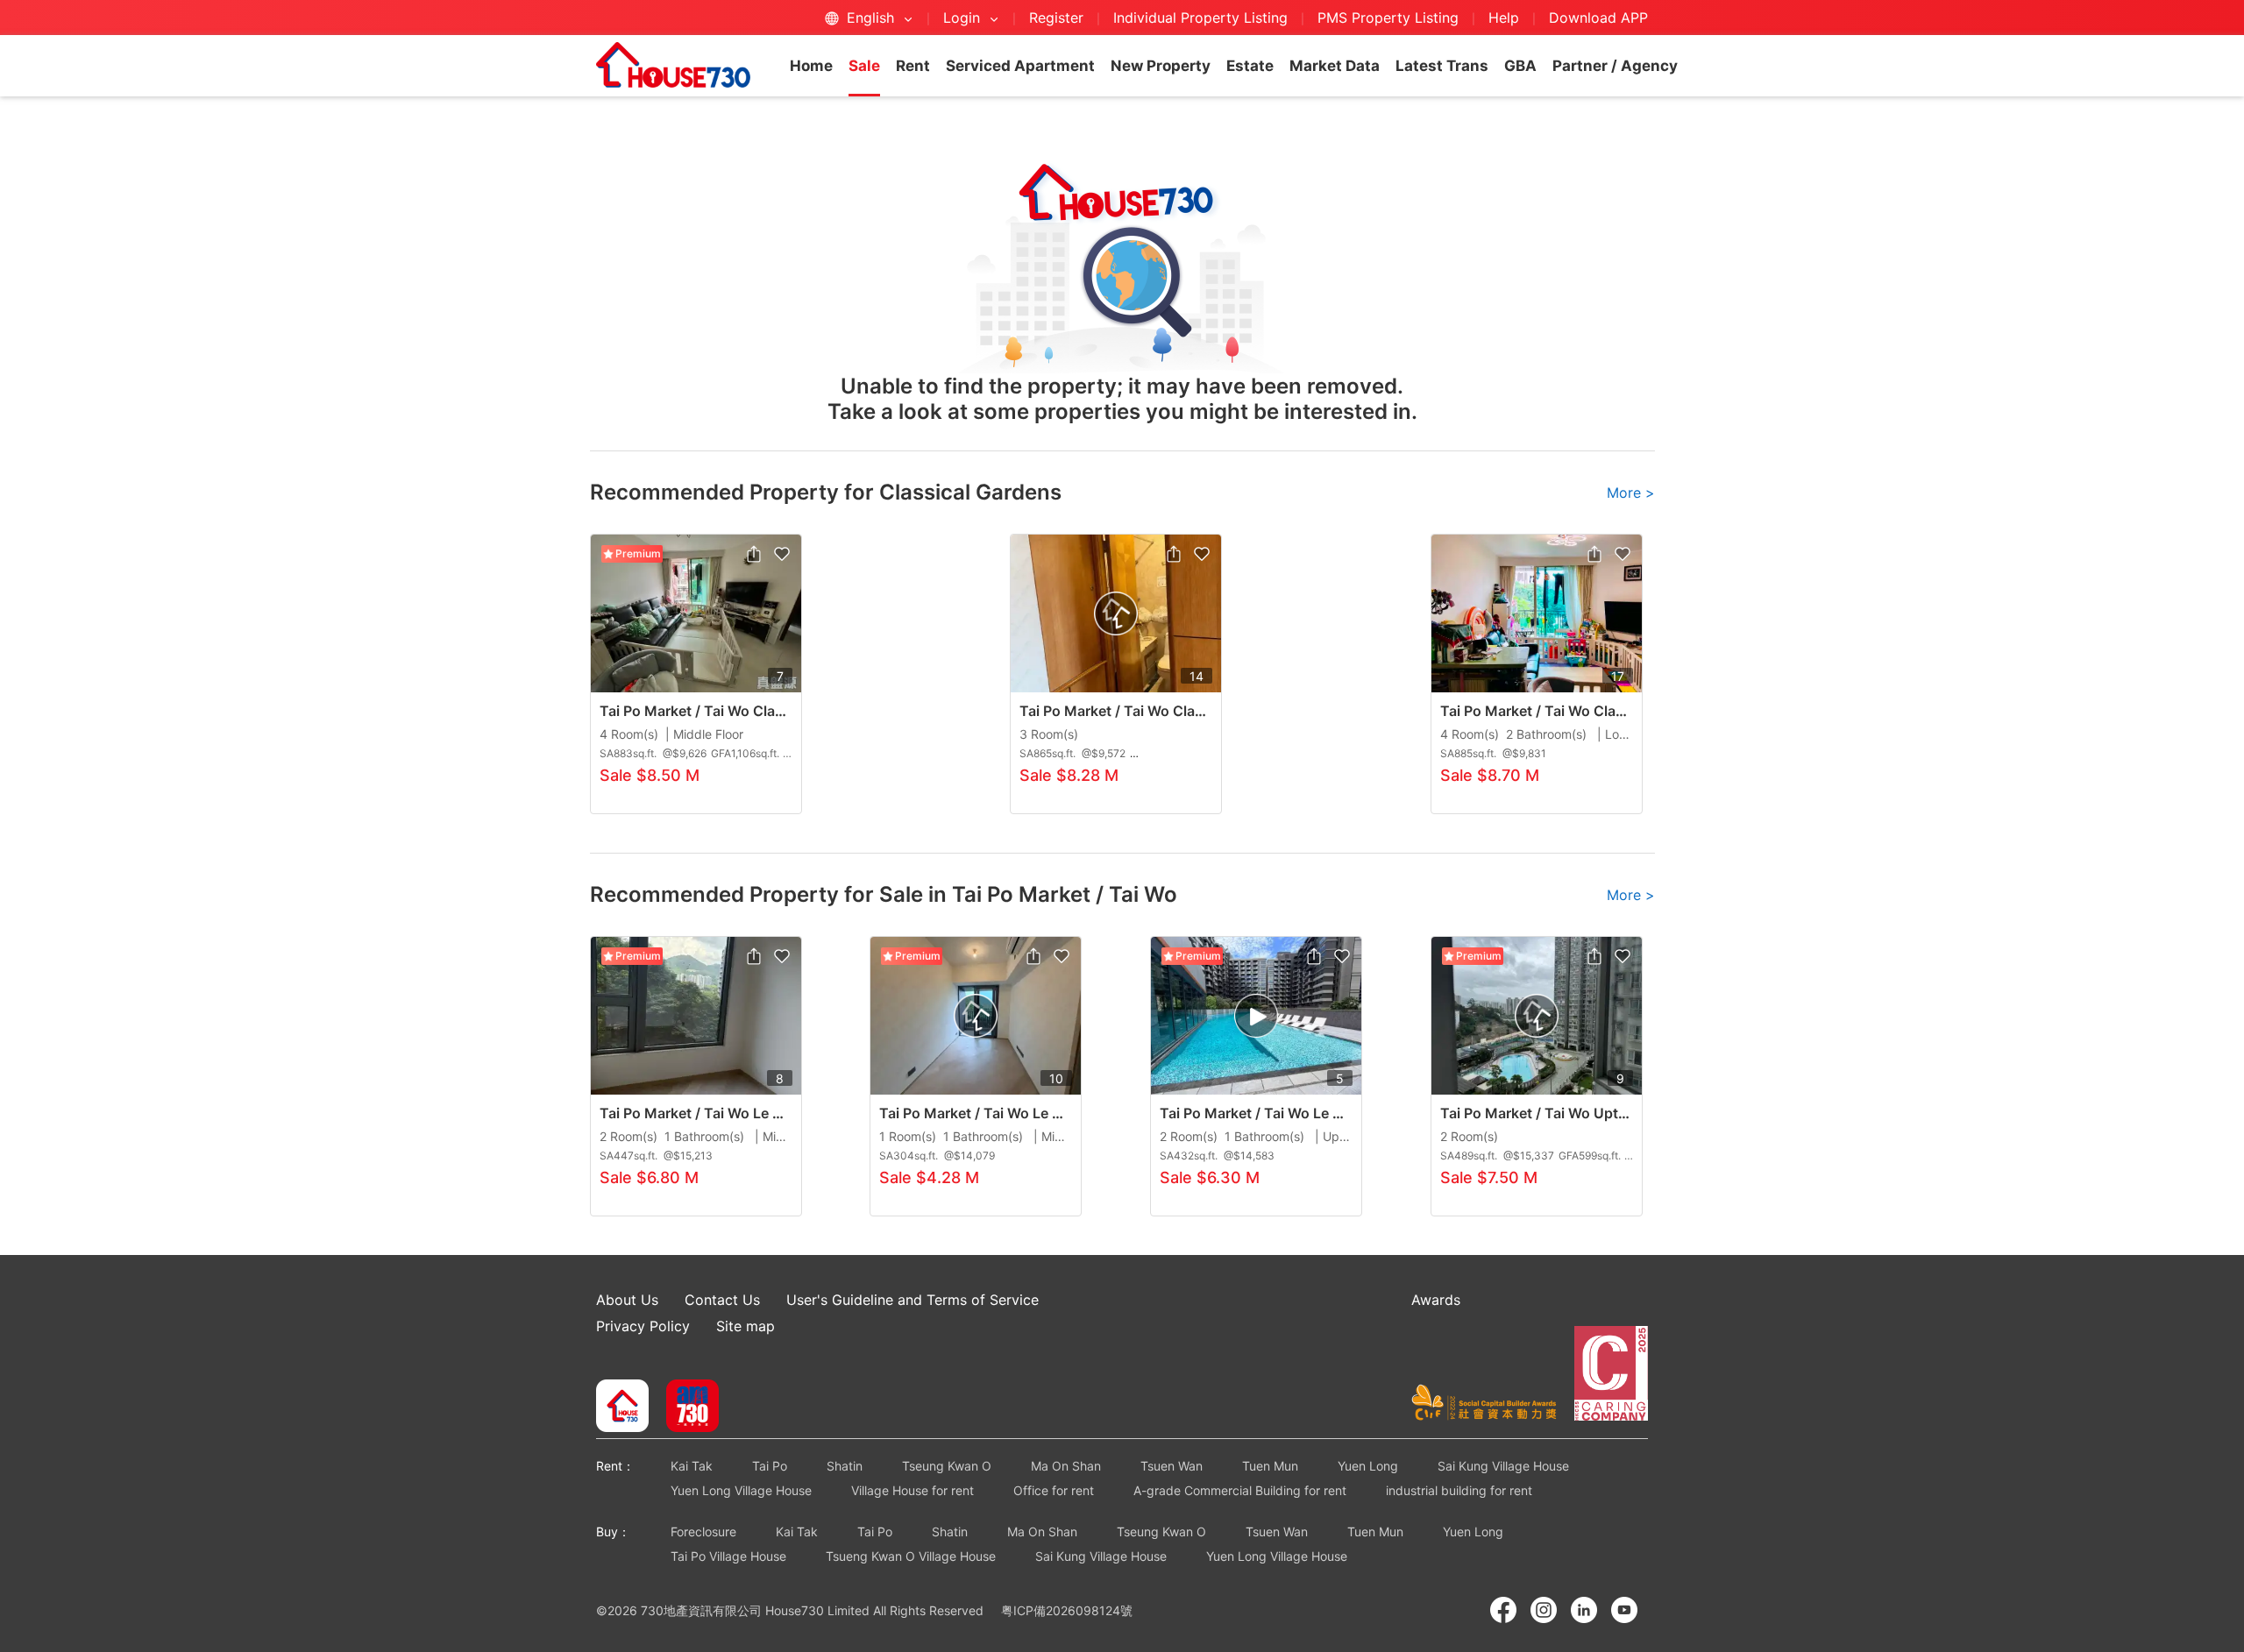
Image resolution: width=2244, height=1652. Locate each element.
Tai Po (770, 1466)
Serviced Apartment (1020, 66)
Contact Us (722, 1300)
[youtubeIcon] (1624, 1610)
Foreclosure (703, 1531)
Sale (864, 66)
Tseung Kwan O (947, 1466)
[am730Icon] (686, 1407)
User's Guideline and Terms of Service (913, 1300)
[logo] (673, 65)
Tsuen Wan (1172, 1466)
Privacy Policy (643, 1326)
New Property (1161, 66)
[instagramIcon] (1544, 1610)
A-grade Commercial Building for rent (1240, 1490)
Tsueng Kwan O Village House (911, 1556)
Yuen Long (1368, 1466)
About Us (627, 1300)
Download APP (1598, 18)
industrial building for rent (1459, 1490)
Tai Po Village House (728, 1556)
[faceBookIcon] (1503, 1610)
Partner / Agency (1615, 66)
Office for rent (1054, 1490)
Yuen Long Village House (741, 1490)
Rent (913, 66)
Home (811, 66)
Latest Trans (1442, 66)
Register (1056, 18)
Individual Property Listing (1200, 18)
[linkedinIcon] (1584, 1610)
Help (1506, 18)
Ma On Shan (1066, 1466)
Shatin (845, 1466)
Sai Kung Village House (1503, 1466)
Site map (746, 1326)
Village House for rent (913, 1490)
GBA (1520, 66)
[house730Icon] (622, 1407)
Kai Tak (692, 1466)
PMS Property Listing (1388, 18)
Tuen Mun (1270, 1466)
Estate (1250, 66)
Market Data (1335, 66)
